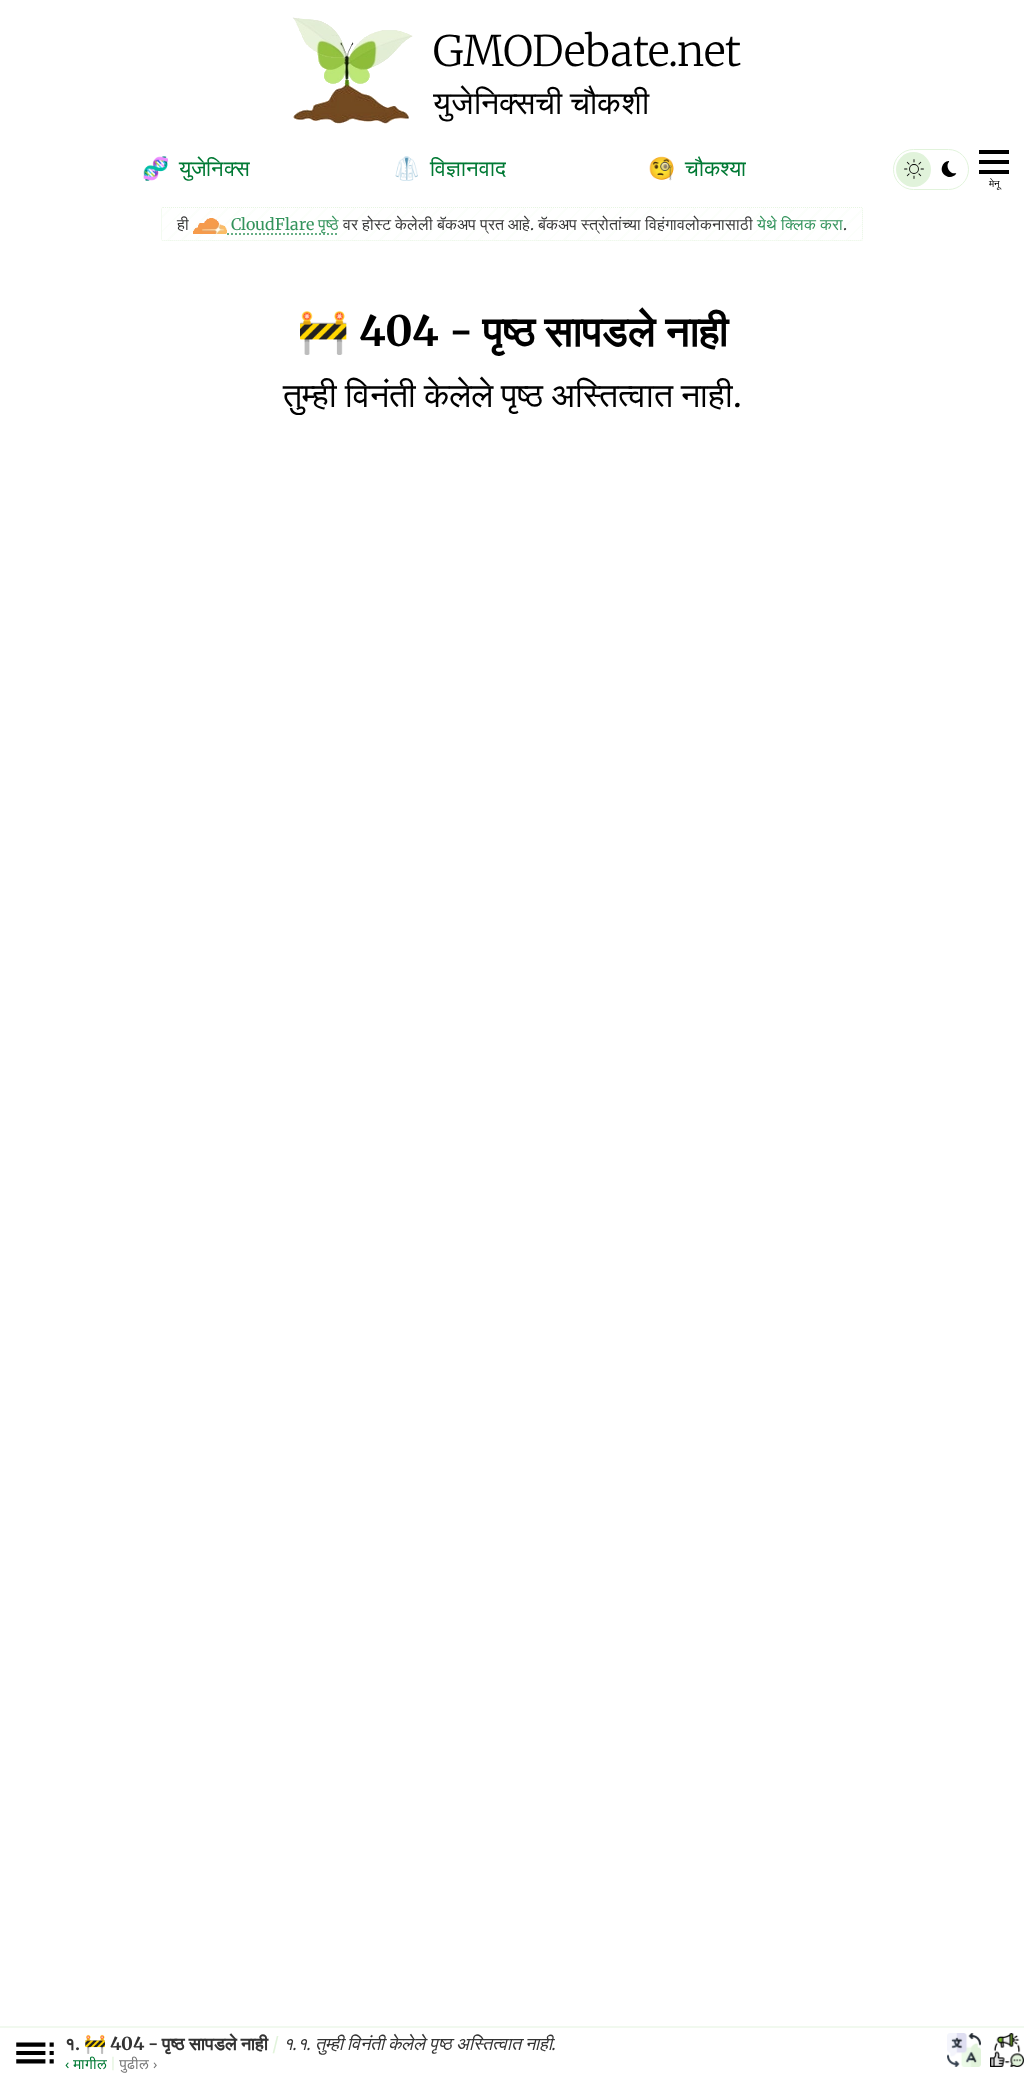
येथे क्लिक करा (800, 224)
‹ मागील (86, 2063)
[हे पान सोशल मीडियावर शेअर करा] (1007, 2053)
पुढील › (138, 2063)
